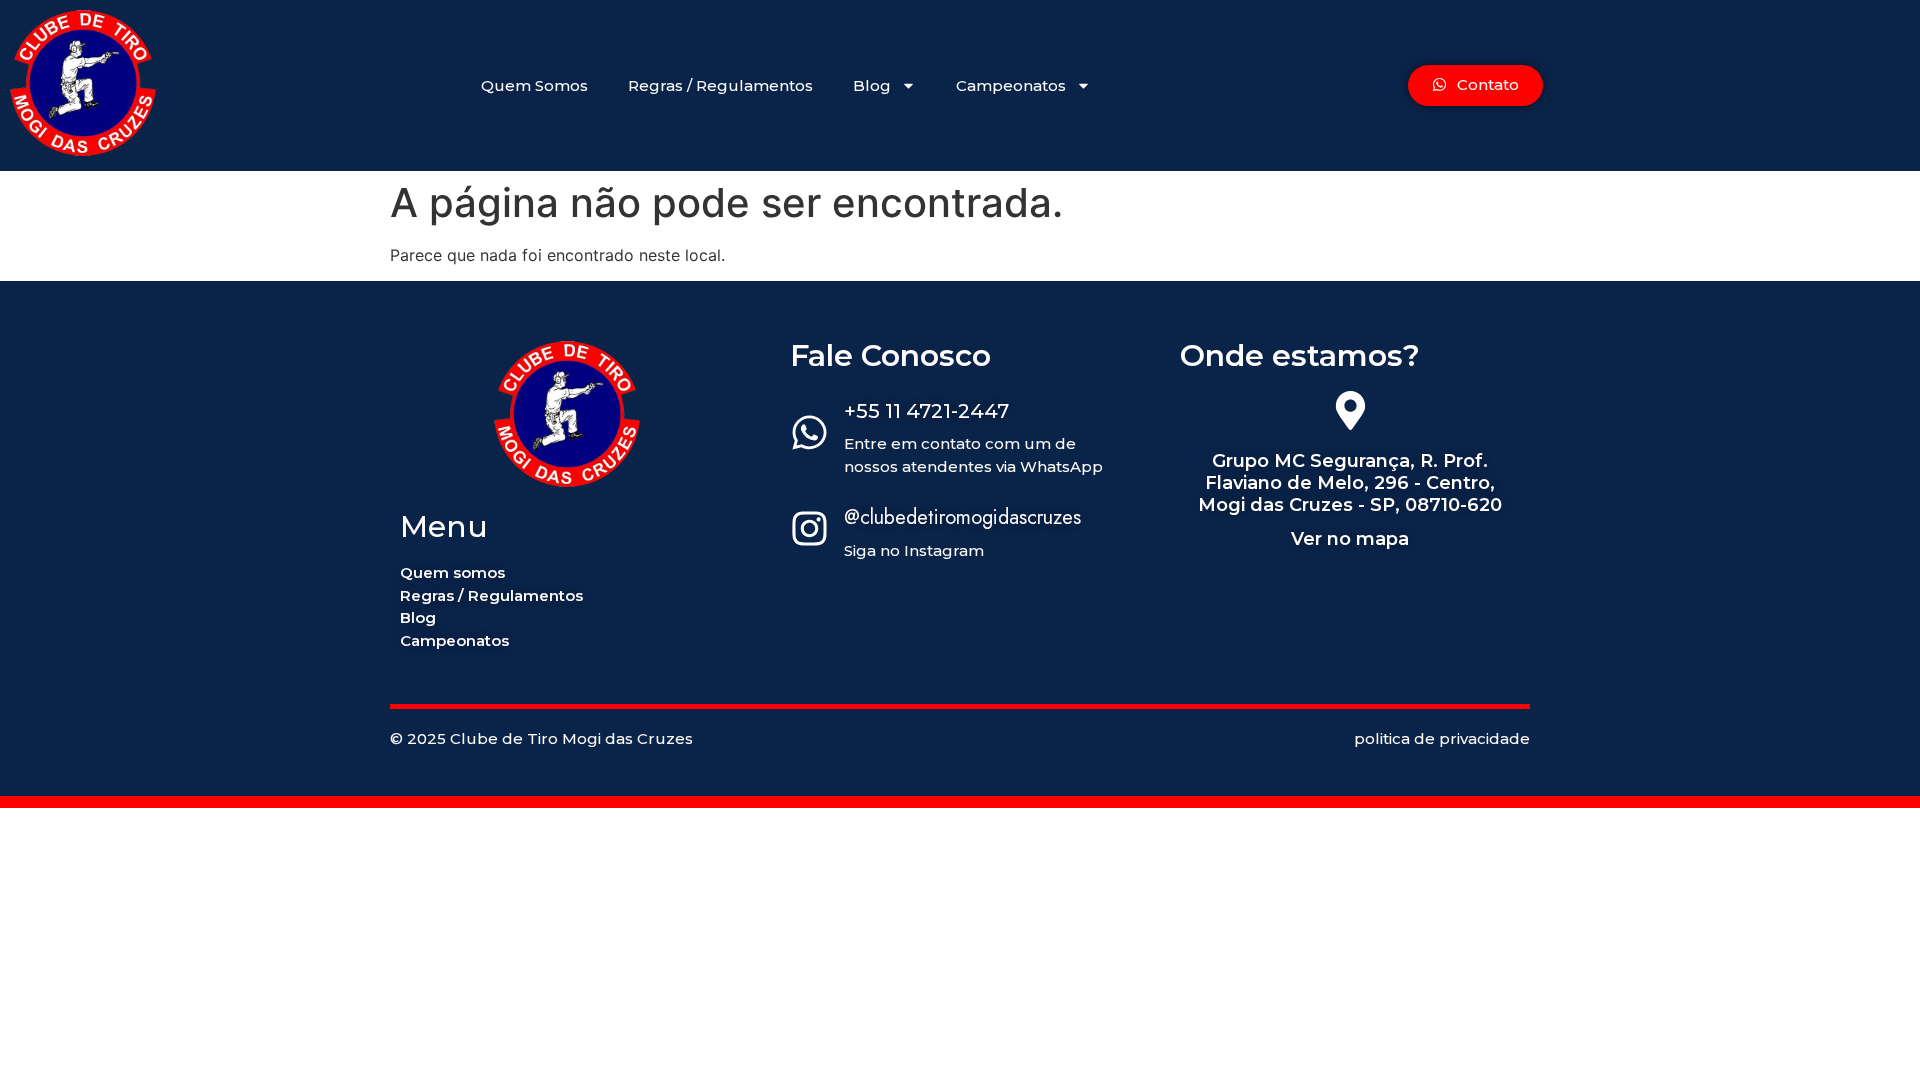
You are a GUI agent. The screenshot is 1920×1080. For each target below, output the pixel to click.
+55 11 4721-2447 (926, 411)
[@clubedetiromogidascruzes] (809, 531)
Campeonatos (1011, 85)
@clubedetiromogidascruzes (962, 517)
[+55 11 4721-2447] (809, 435)
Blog (872, 85)
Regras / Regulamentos (720, 85)
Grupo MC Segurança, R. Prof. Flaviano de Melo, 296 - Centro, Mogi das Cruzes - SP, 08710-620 (1350, 482)
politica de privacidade (1442, 738)
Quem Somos (534, 85)
